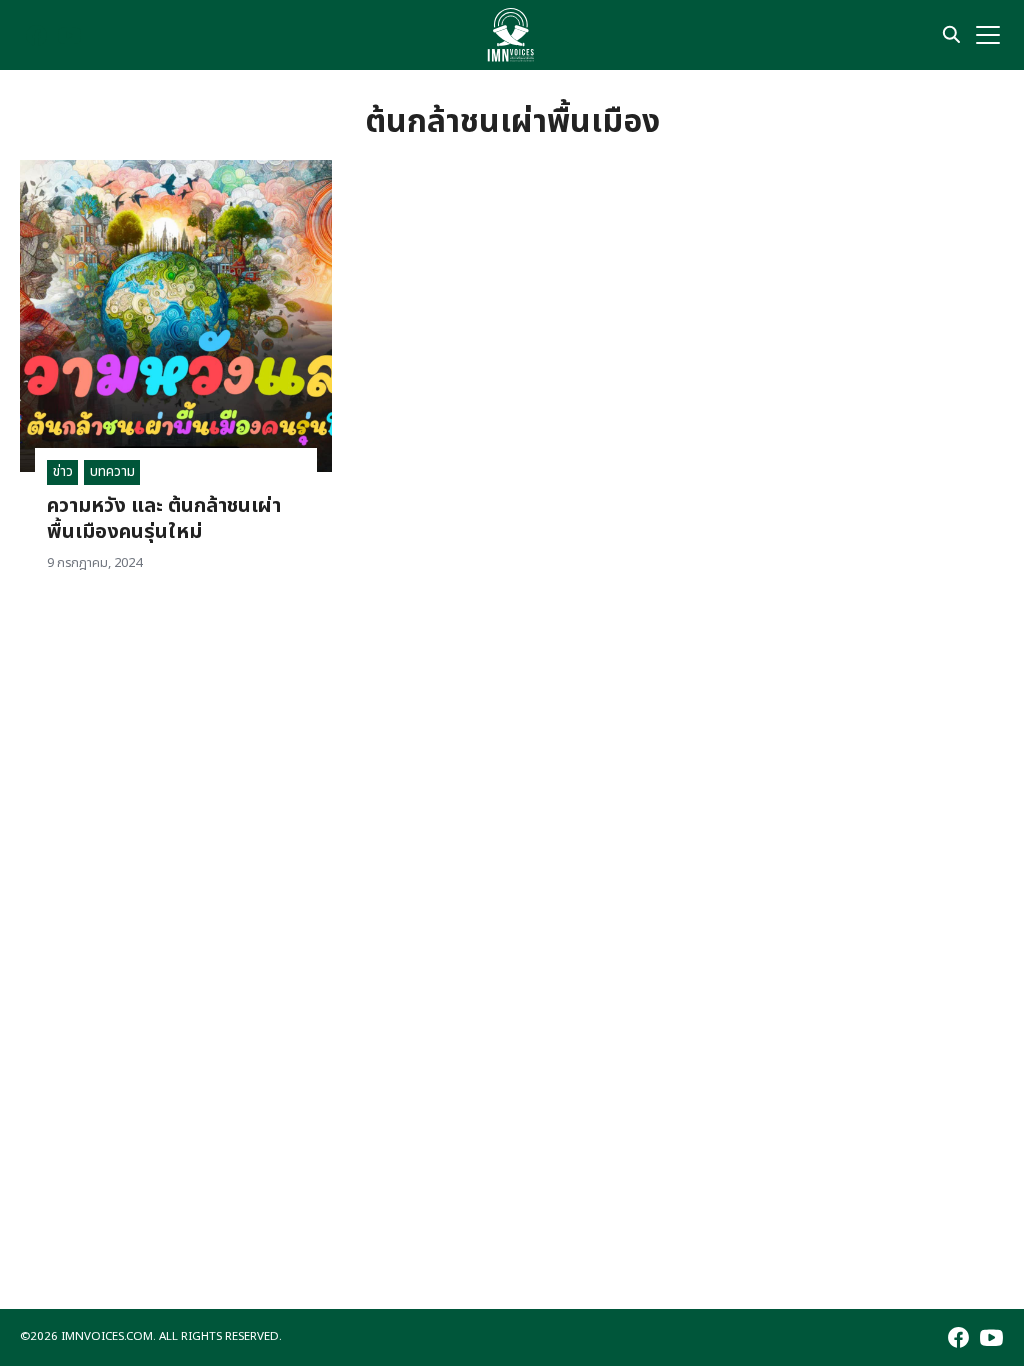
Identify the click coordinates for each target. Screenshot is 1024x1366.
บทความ (112, 471)
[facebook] (36, 35)
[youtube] (69, 35)
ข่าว (63, 471)
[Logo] (511, 35)
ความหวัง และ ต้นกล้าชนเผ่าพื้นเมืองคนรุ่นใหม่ (164, 519)
